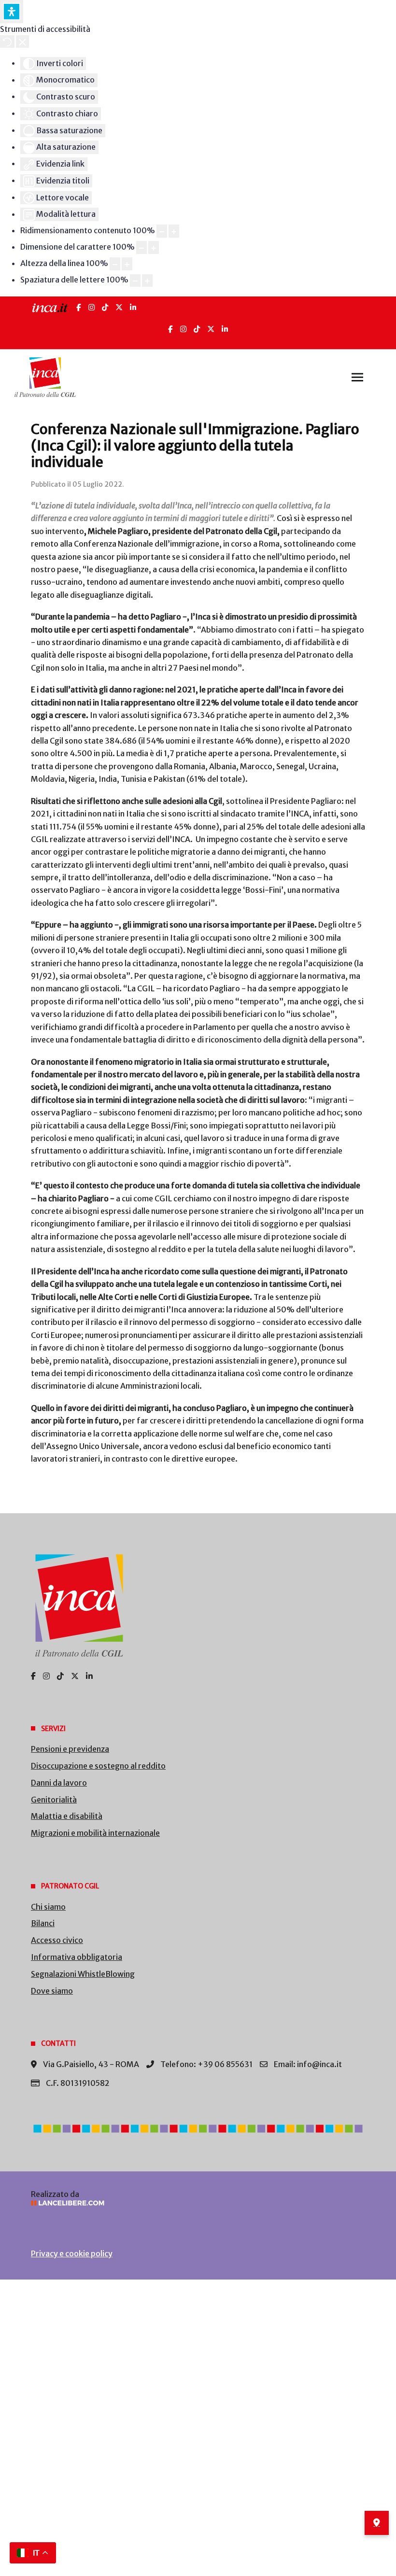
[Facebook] (79, 307)
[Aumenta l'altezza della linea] (127, 264)
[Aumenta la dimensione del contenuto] (174, 231)
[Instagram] (92, 307)
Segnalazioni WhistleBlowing (83, 1974)
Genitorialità (54, 1800)
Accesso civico (57, 1940)
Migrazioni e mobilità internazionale (95, 1833)
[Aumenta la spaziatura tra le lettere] (147, 281)
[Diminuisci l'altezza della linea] (115, 264)
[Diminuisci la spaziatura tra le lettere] (135, 281)
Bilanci (43, 1923)
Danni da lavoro (59, 1783)
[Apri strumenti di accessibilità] (12, 12)
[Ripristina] (7, 42)
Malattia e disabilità (67, 1816)
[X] (119, 307)
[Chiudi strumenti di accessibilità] (22, 42)
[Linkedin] (225, 329)
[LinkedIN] (133, 307)
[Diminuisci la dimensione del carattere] (141, 247)
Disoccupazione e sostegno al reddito (98, 1766)
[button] (357, 377)
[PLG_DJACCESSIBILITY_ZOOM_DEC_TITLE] (162, 231)
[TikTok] (105, 307)
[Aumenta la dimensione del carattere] (154, 247)
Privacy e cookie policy (72, 2253)
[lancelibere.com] (198, 2203)
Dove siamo (52, 1991)
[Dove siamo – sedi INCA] (377, 2523)
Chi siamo (48, 1907)
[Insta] (183, 329)
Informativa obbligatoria (77, 1957)
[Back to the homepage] (45, 377)
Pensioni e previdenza (70, 1749)
